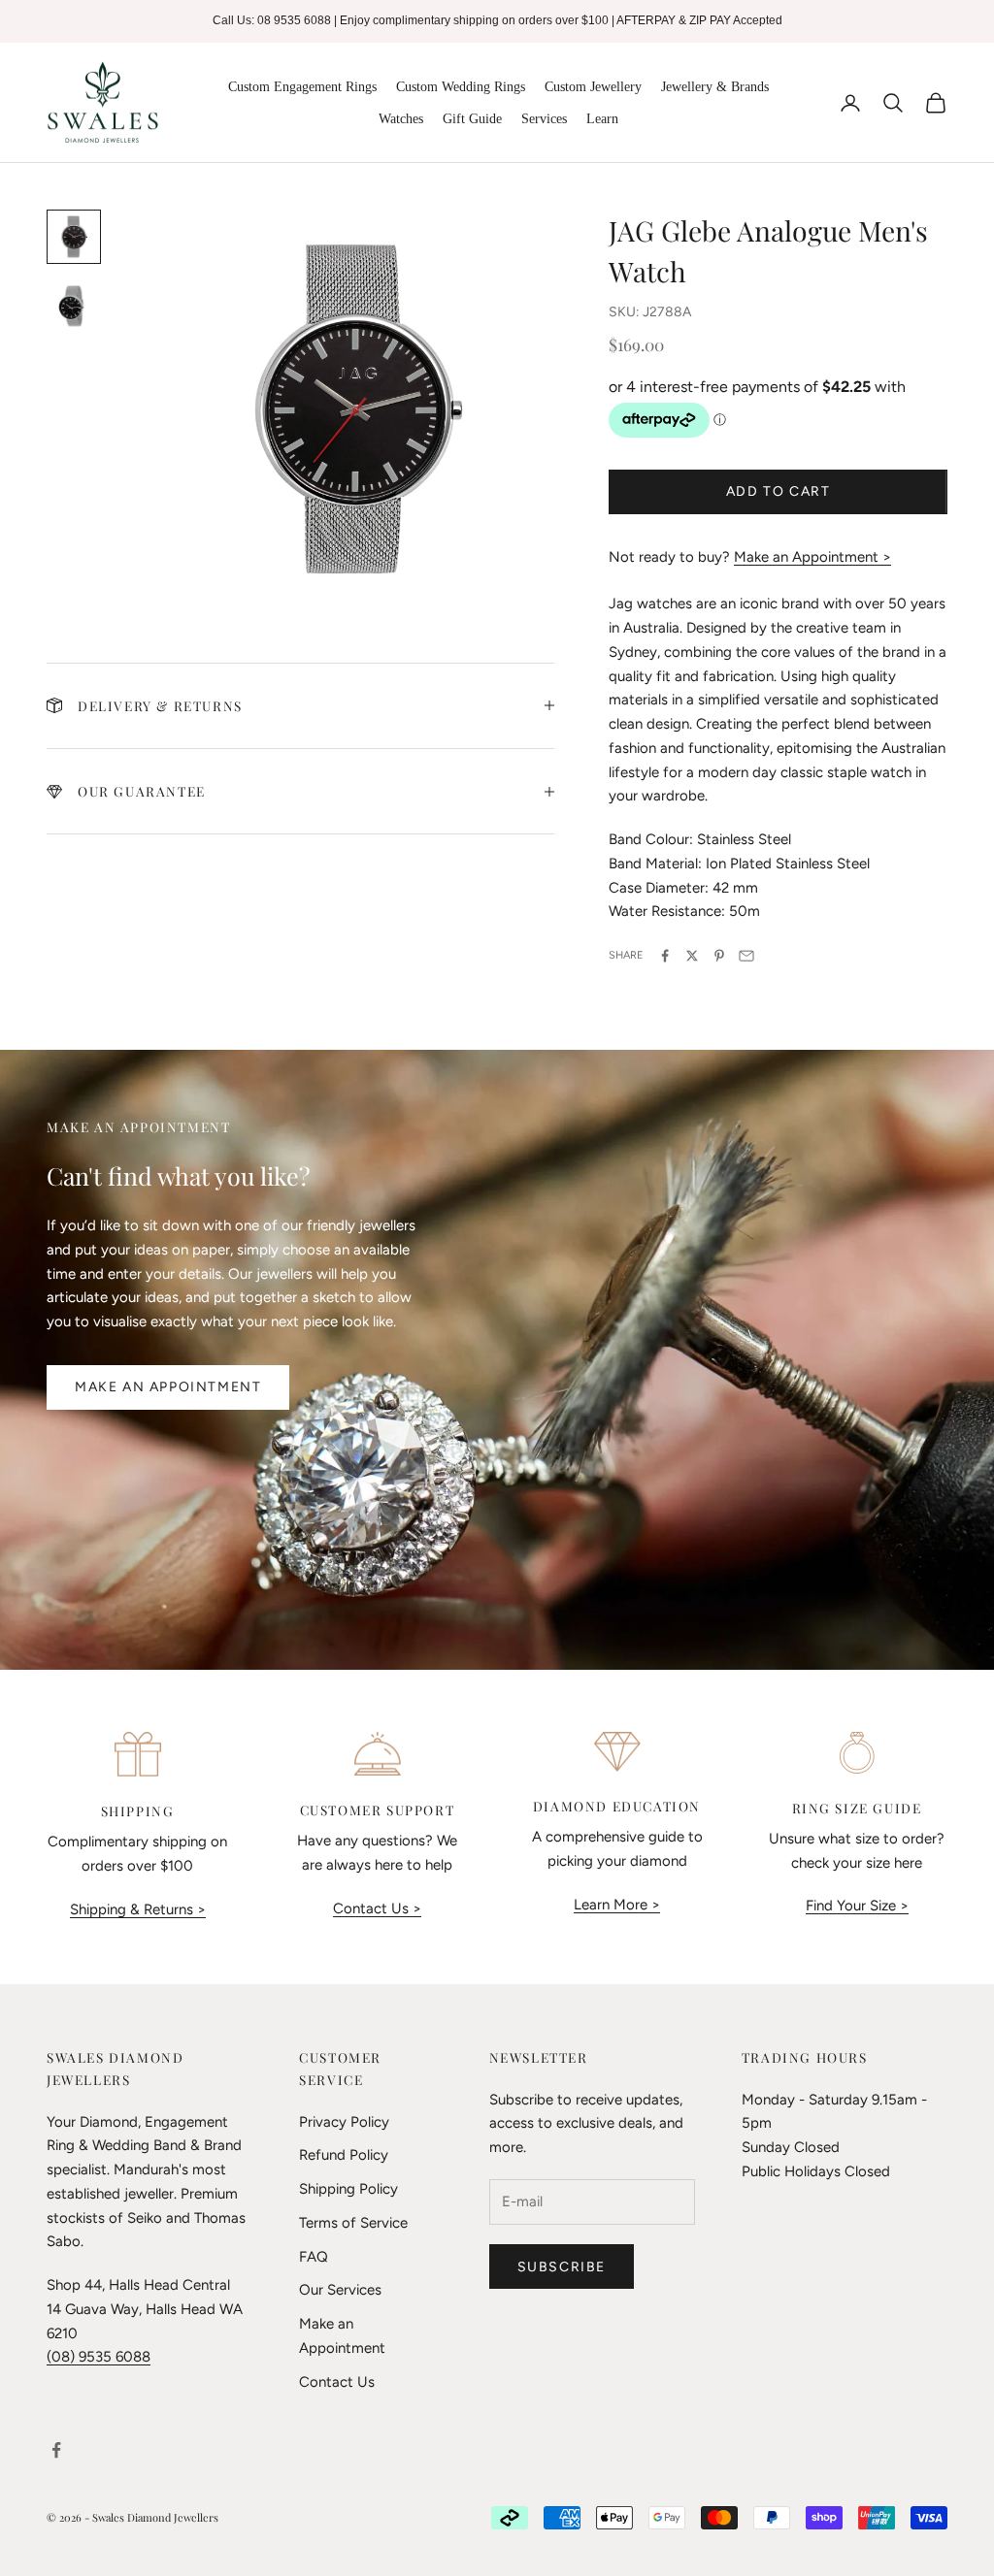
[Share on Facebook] (665, 956)
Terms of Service (353, 2223)
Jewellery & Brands (715, 87)
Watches (401, 119)
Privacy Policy (344, 2122)
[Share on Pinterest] (719, 956)
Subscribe (562, 2267)
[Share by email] (746, 956)
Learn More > (617, 1905)
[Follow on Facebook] (56, 2450)
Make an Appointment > (812, 557)
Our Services (340, 2290)
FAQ (314, 2257)
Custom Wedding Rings (461, 87)
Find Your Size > (857, 1906)
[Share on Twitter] (692, 956)
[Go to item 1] (74, 237)
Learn (602, 119)
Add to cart (779, 491)
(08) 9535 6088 (99, 2357)
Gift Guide (472, 119)
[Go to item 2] (74, 307)
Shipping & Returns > (138, 1909)
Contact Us (337, 2382)
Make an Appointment (168, 1387)
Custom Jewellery (593, 87)
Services (544, 119)
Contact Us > (377, 1908)
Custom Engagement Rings (302, 87)
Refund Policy (344, 2155)
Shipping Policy (348, 2189)
